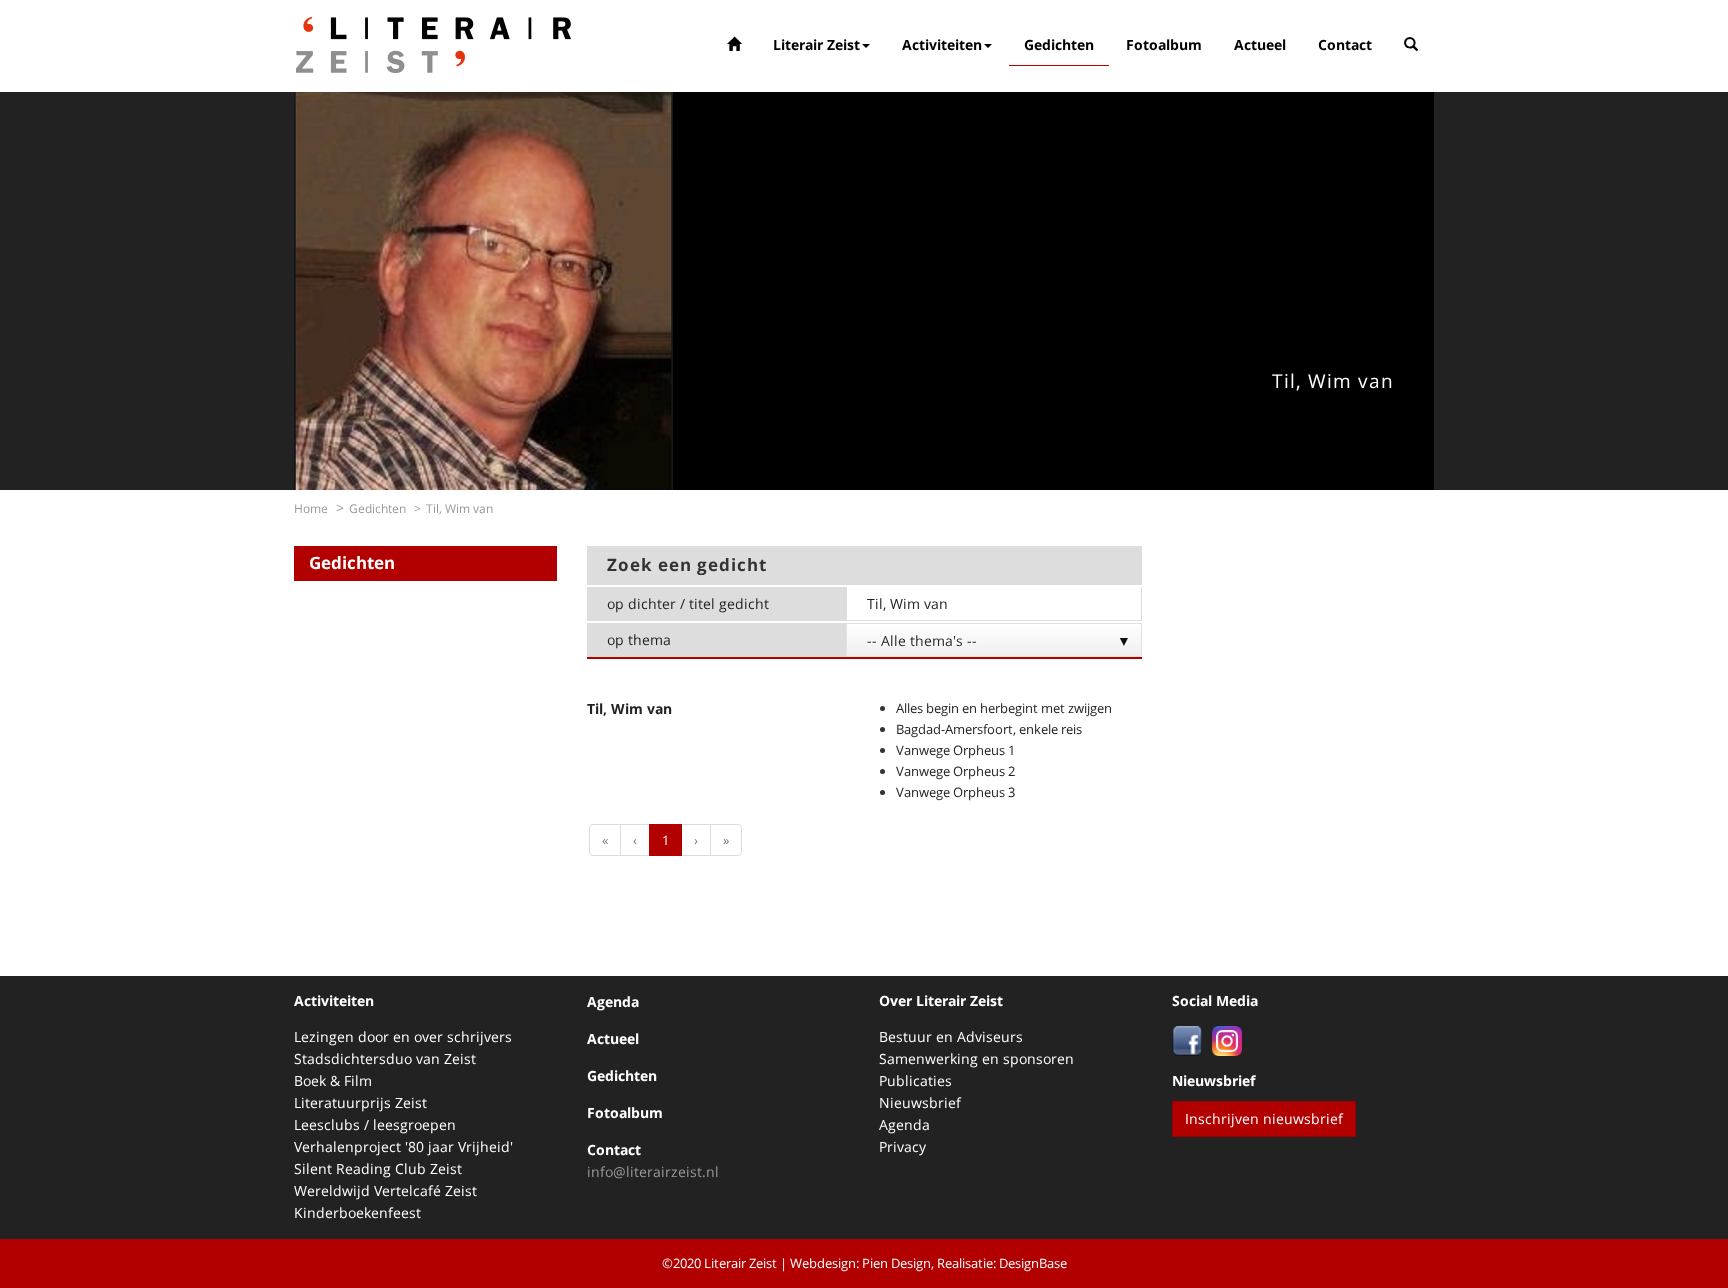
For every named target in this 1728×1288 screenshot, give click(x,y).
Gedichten (1059, 44)
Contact (1345, 44)
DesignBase (1033, 1263)
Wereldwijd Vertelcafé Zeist (385, 1190)
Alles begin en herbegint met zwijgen (1004, 708)
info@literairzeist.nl (653, 1171)
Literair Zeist (816, 44)
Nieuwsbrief (920, 1102)
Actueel (1260, 44)
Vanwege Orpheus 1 (955, 750)
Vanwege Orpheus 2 (955, 771)
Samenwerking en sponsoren (976, 1058)
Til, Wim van (629, 708)
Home (311, 508)
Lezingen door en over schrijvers (403, 1036)
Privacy (902, 1146)
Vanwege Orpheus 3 (955, 792)
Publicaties (915, 1080)
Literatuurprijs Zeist (360, 1102)
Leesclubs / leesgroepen (375, 1124)
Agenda (613, 1001)
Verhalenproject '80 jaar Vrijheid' (403, 1146)
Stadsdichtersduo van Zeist (385, 1058)
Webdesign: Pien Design (860, 1263)
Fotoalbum (1164, 44)
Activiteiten (942, 44)
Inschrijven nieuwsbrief (1264, 1118)
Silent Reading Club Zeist (378, 1168)
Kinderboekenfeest (357, 1212)
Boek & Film (333, 1080)
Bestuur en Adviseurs (951, 1036)
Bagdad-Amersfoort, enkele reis (989, 729)
